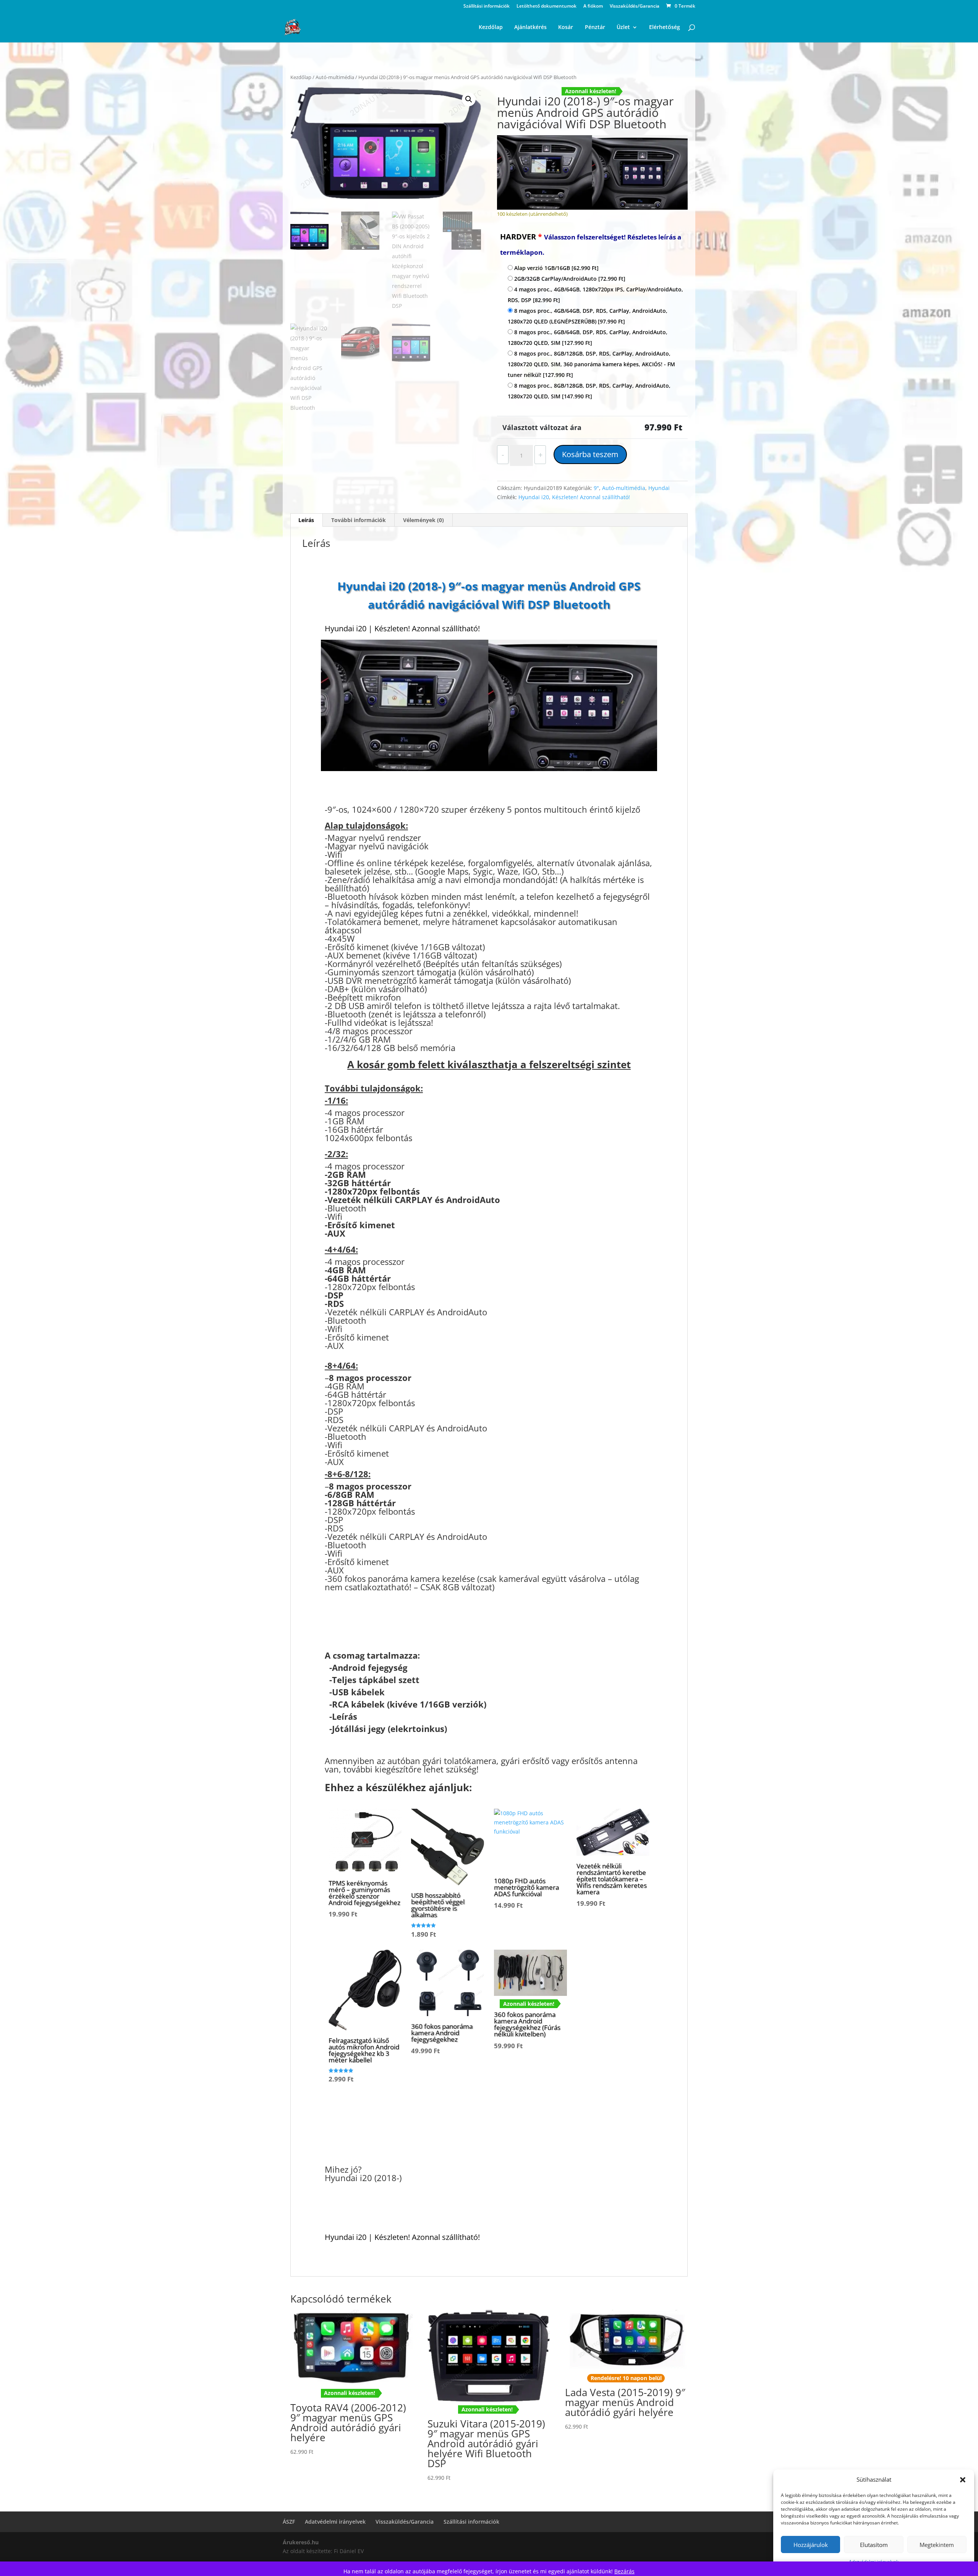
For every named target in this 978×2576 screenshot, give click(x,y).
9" (596, 488)
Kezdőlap (301, 77)
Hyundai (659, 488)
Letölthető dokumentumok (546, 6)
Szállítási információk (487, 6)
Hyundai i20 (534, 497)
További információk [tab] (359, 520)
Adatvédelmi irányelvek (335, 2522)
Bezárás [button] (624, 2571)
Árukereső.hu (301, 2542)
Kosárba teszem (590, 454)
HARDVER (591, 244)
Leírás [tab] (306, 520)
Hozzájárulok (811, 2545)
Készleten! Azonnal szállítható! (591, 497)
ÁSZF (289, 2522)
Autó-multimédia (335, 77)
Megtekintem (937, 2545)
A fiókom (593, 6)
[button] (963, 2480)
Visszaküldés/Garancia (635, 6)
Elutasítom (874, 2545)
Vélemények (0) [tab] (423, 520)
